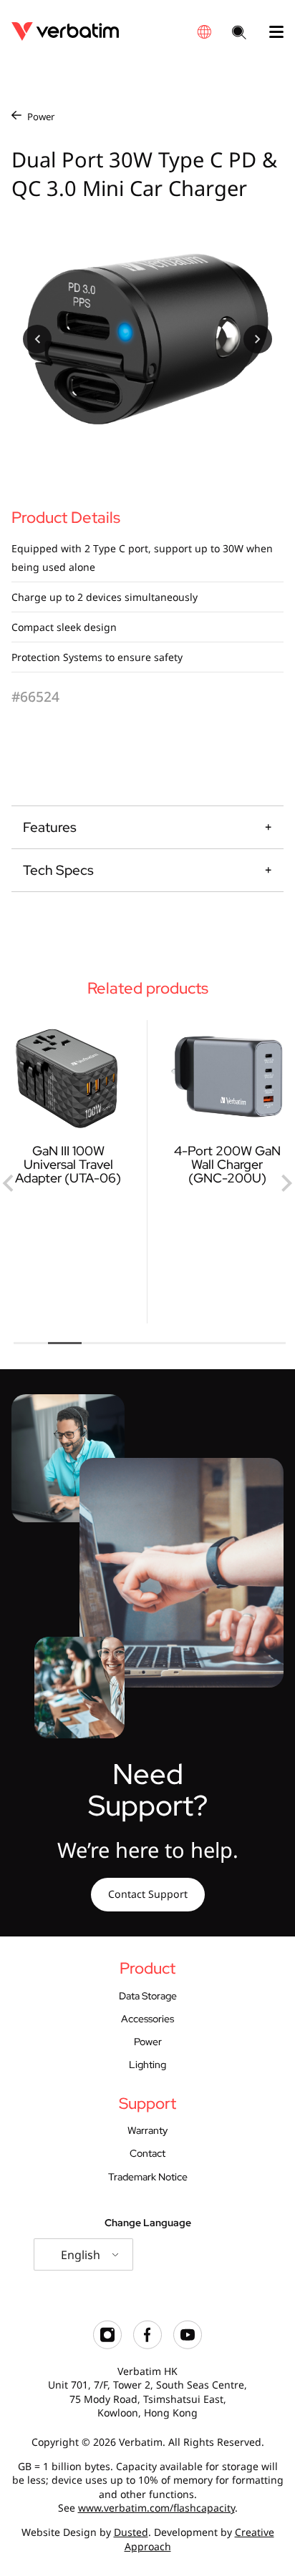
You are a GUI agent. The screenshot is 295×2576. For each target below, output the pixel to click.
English (81, 2255)
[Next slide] (286, 1183)
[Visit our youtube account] (188, 2345)
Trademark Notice (148, 2176)
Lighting (147, 2064)
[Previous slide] (9, 1183)
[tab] (31, 1343)
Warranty (147, 2130)
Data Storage (148, 1995)
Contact (147, 2153)
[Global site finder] (204, 32)
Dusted (131, 2532)
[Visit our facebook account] (147, 2345)
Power (41, 117)
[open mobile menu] (271, 32)
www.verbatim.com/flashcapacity (156, 2508)
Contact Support (148, 1894)
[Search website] (239, 34)
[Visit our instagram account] (107, 2345)
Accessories (147, 2018)
